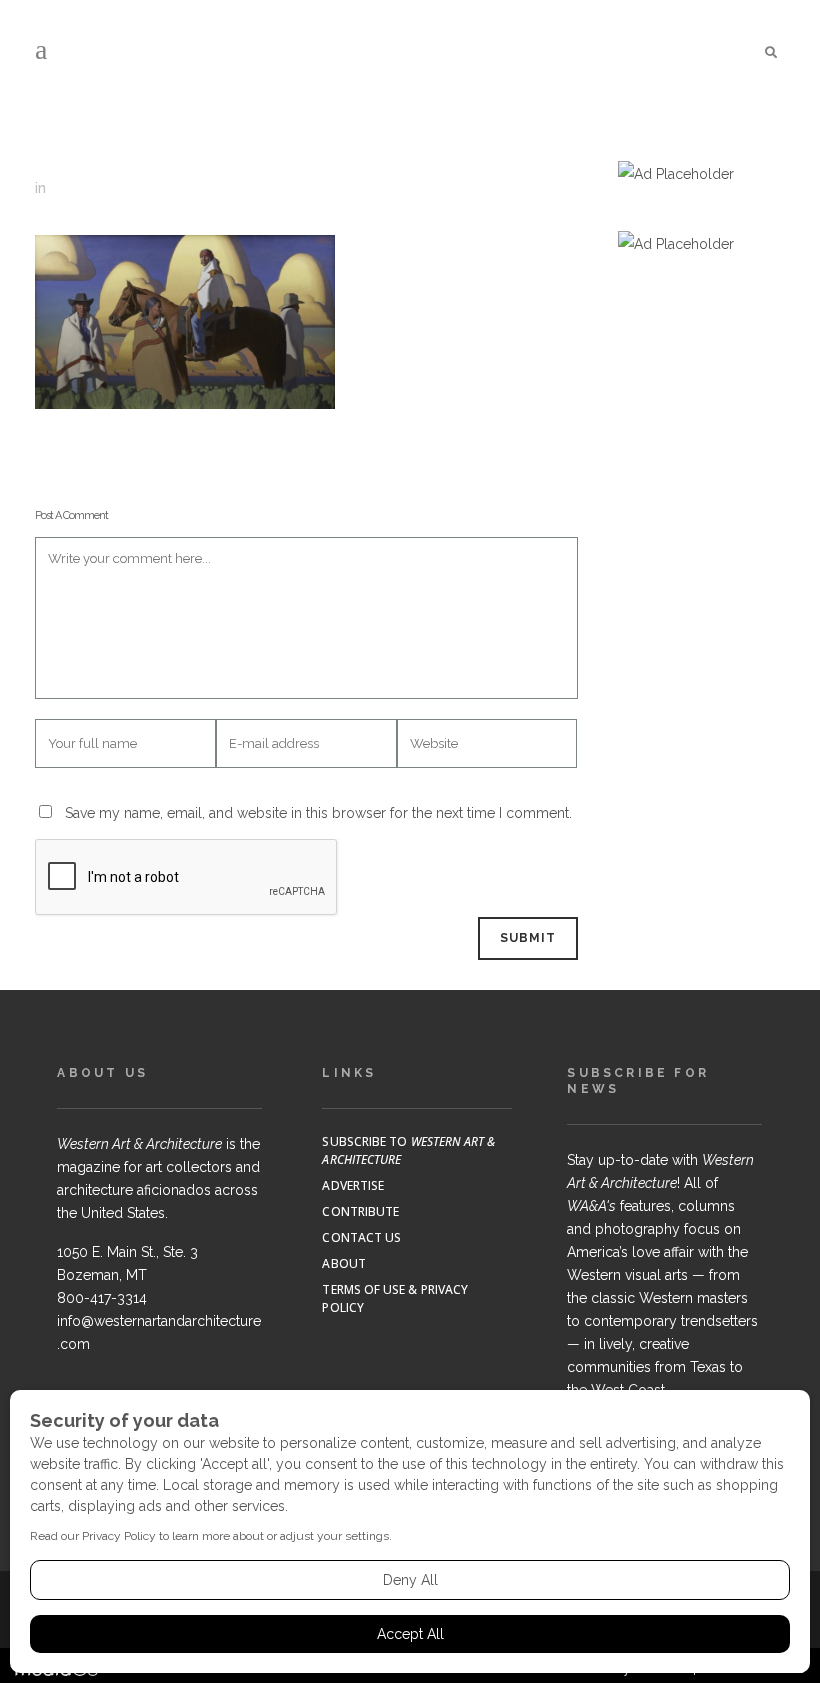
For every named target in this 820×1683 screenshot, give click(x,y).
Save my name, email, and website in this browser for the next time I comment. (318, 813)
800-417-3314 (102, 1298)
